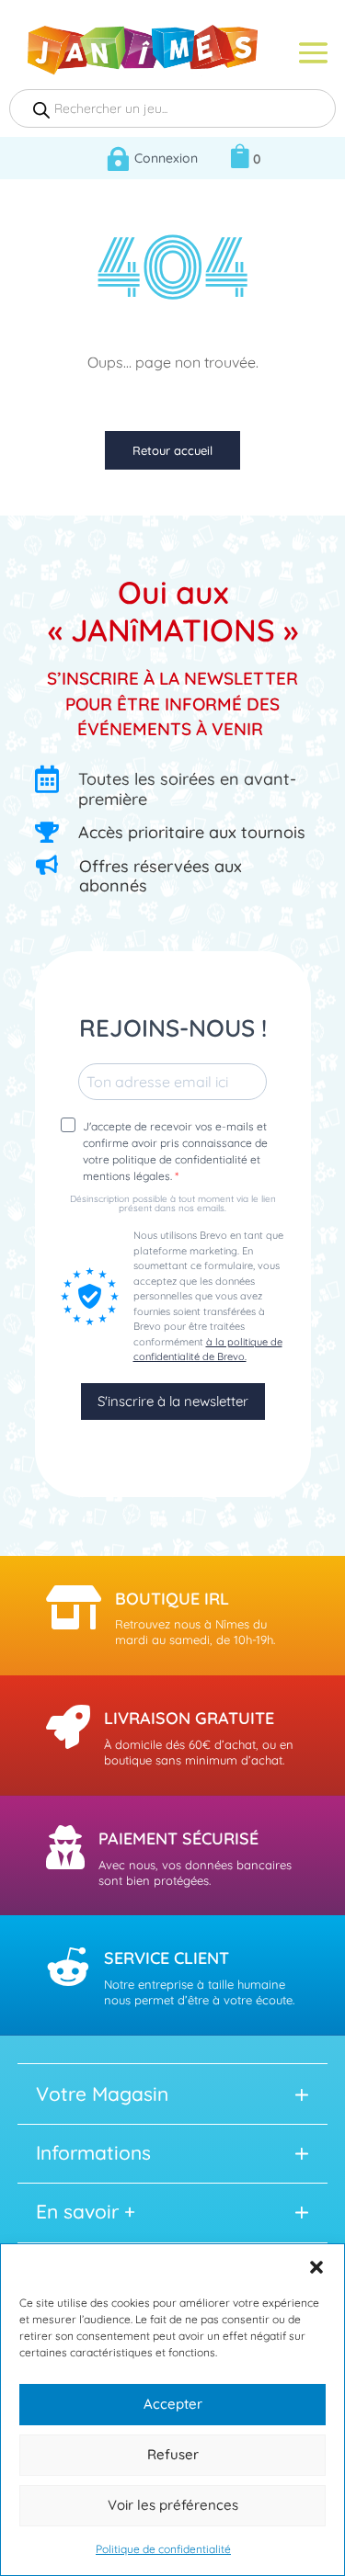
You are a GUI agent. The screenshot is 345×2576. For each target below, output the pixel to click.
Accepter (173, 2404)
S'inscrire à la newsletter (173, 1401)
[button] (316, 2267)
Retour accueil (172, 450)
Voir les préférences (173, 2505)
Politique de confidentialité (163, 2549)
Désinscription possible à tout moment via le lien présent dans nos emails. (173, 1204)
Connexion (166, 158)
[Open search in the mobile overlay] (172, 108)
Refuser (173, 2454)
